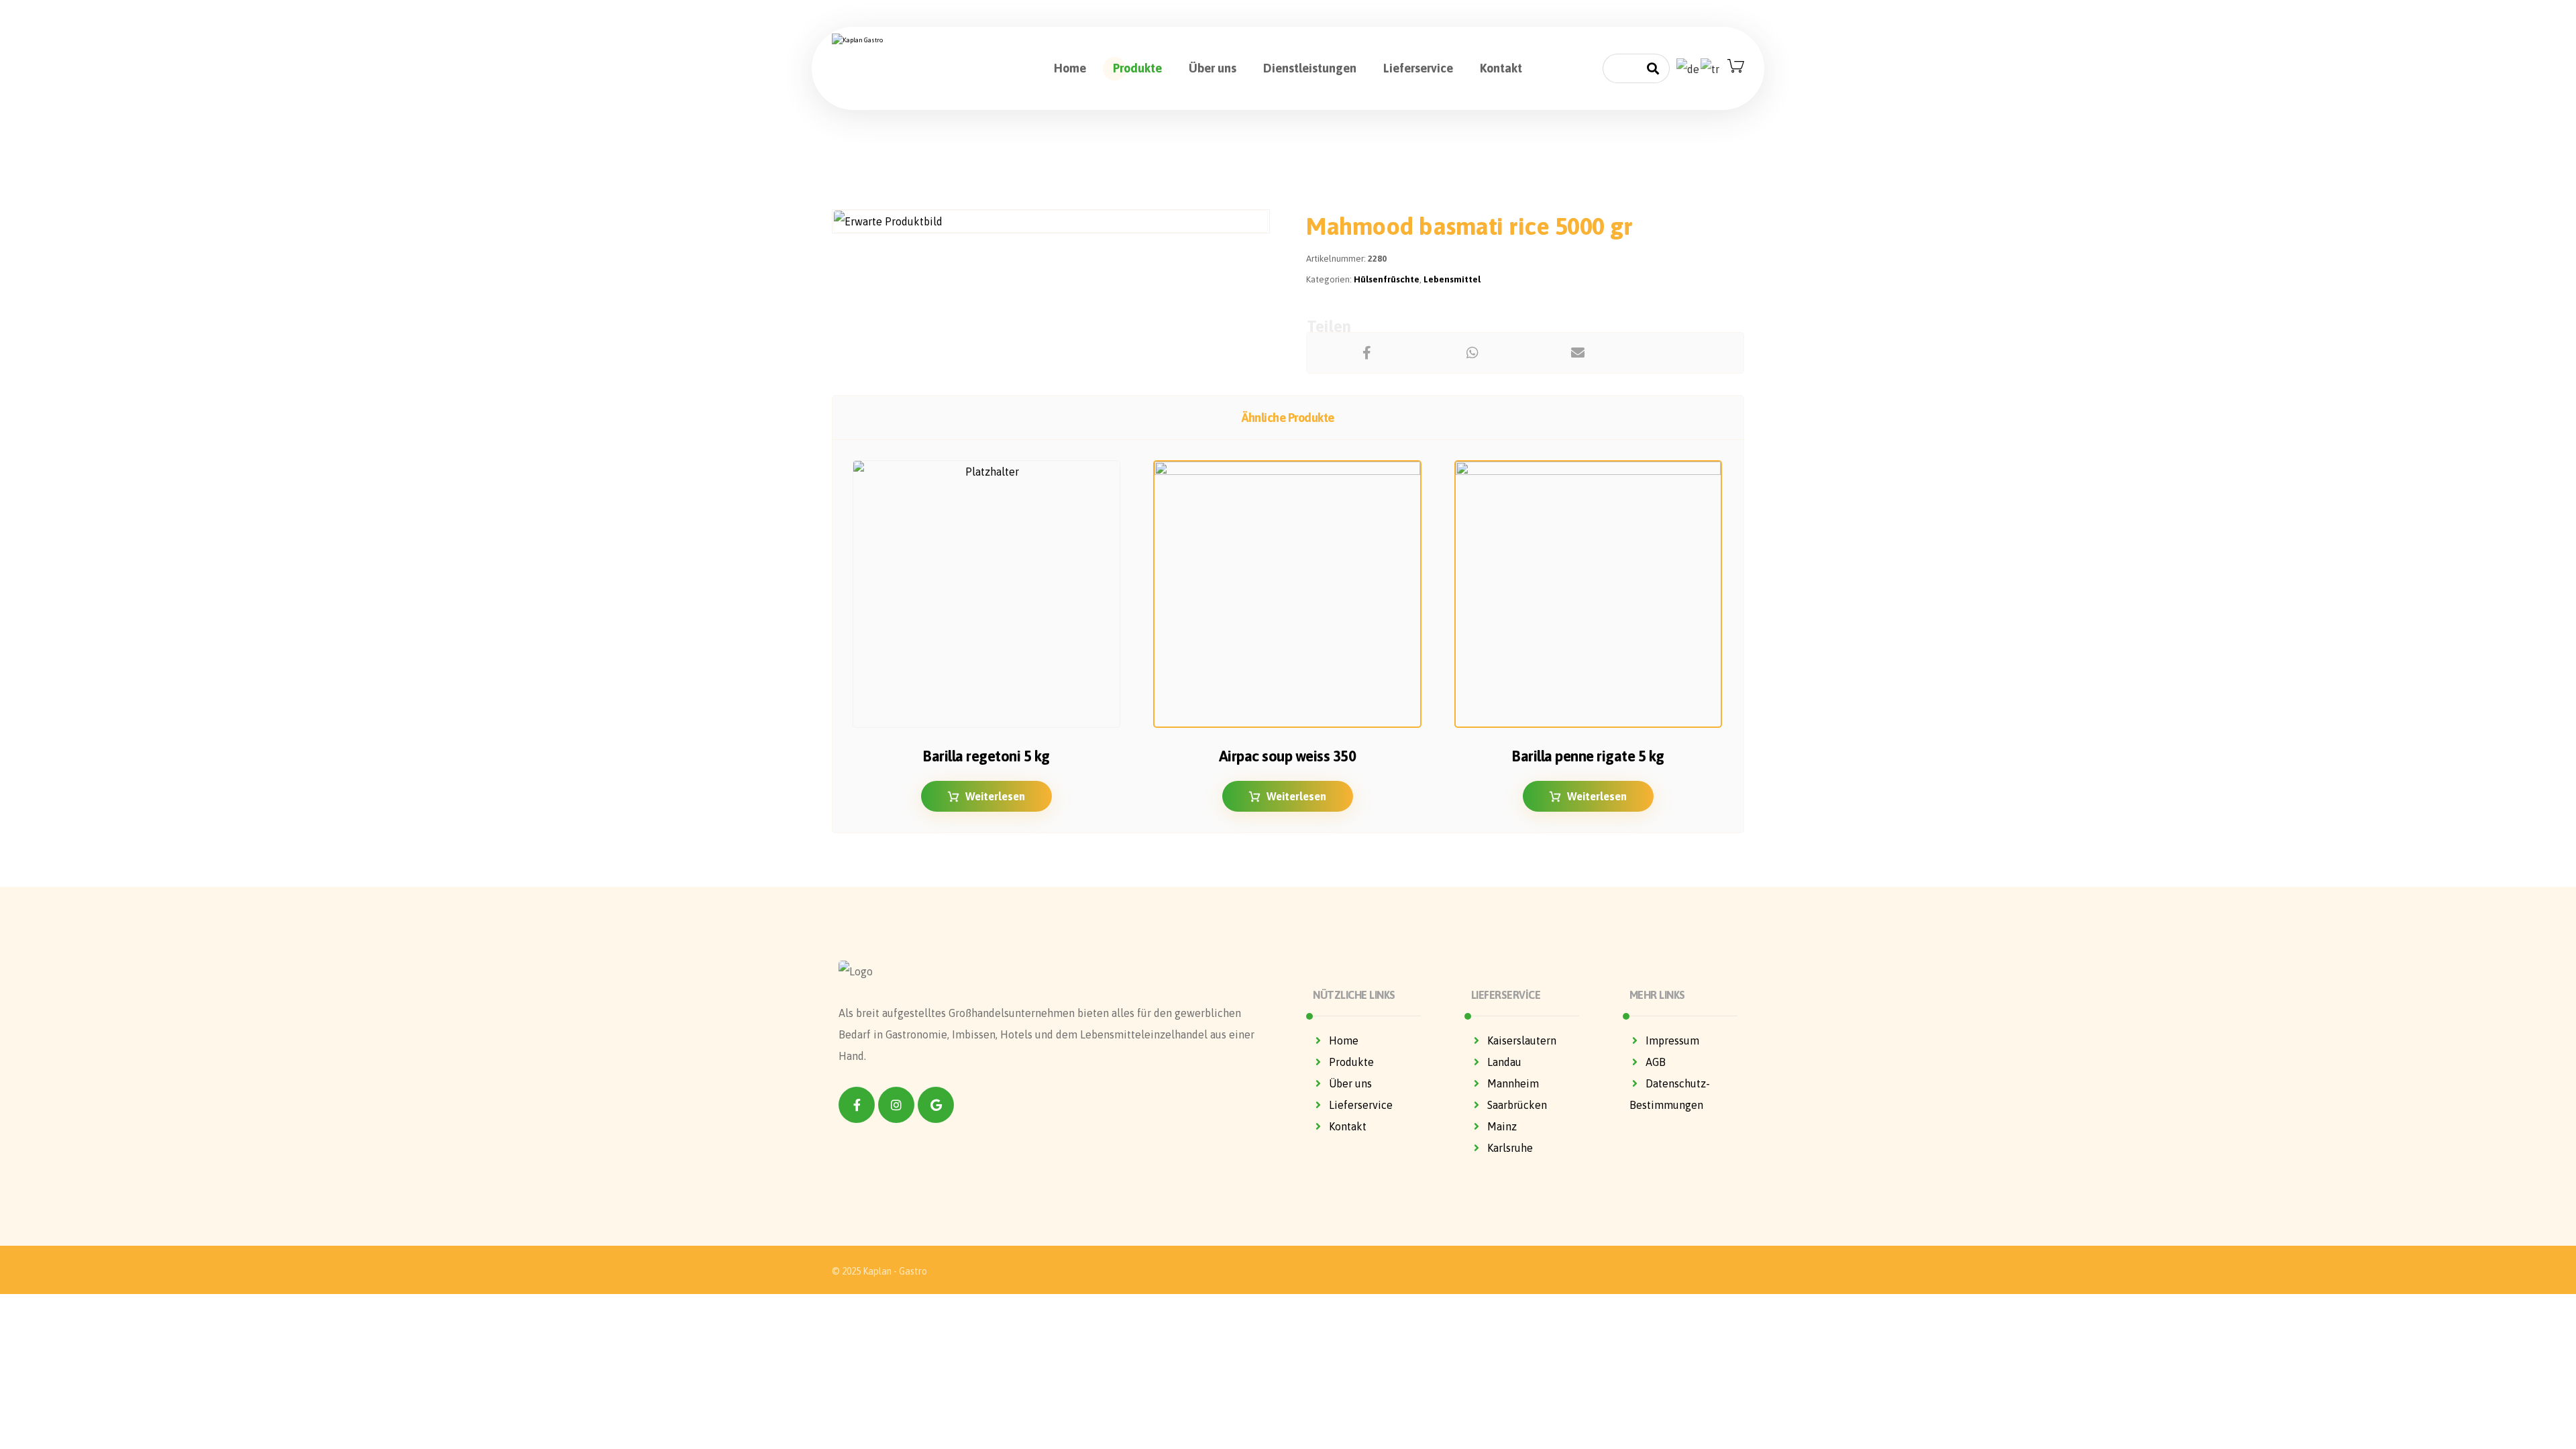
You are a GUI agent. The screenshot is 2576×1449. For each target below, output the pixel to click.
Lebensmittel (1452, 279)
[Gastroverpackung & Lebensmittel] (896, 40)
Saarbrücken (1517, 1105)
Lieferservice (1361, 1105)
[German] (1688, 68)
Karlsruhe (1510, 1148)
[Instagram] (896, 1105)
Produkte (1351, 1062)
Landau (1504, 1062)
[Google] (936, 1105)
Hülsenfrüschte (1387, 279)
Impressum (1672, 1040)
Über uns (1350, 1083)
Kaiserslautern (1522, 1040)
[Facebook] (857, 1105)
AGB (1656, 1062)
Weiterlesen (995, 796)
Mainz (1502, 1126)
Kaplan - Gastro (895, 1271)
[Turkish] (1711, 68)
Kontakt (1348, 1126)
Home (1344, 1040)
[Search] (1653, 69)
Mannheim (1513, 1083)
